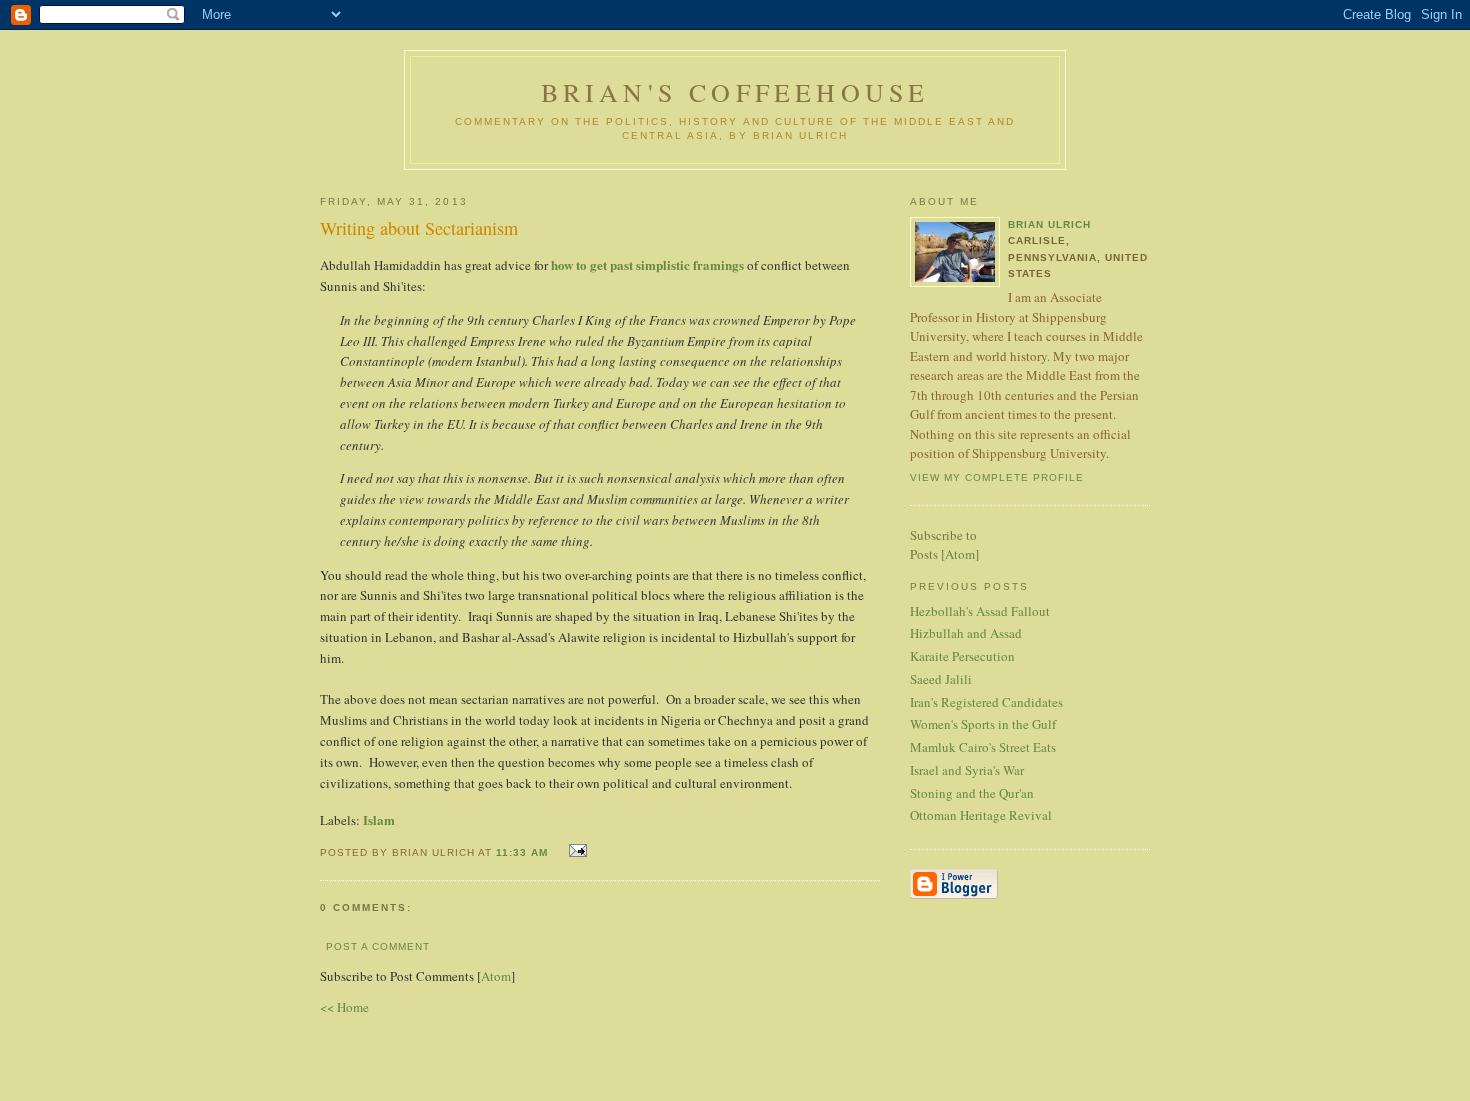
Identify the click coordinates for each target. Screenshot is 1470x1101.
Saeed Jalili (941, 679)
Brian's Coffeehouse (735, 92)
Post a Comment (378, 946)
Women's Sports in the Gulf (983, 724)
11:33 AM (524, 852)
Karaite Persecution (962, 656)
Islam (379, 819)
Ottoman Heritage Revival (981, 815)
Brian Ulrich (1049, 224)
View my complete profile (997, 477)
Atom (496, 976)
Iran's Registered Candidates (986, 702)
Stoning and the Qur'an (972, 793)
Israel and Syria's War (967, 770)
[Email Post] (575, 850)
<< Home (344, 1007)
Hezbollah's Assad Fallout (980, 611)
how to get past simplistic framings (647, 264)
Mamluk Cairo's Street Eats (983, 747)
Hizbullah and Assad (966, 633)
